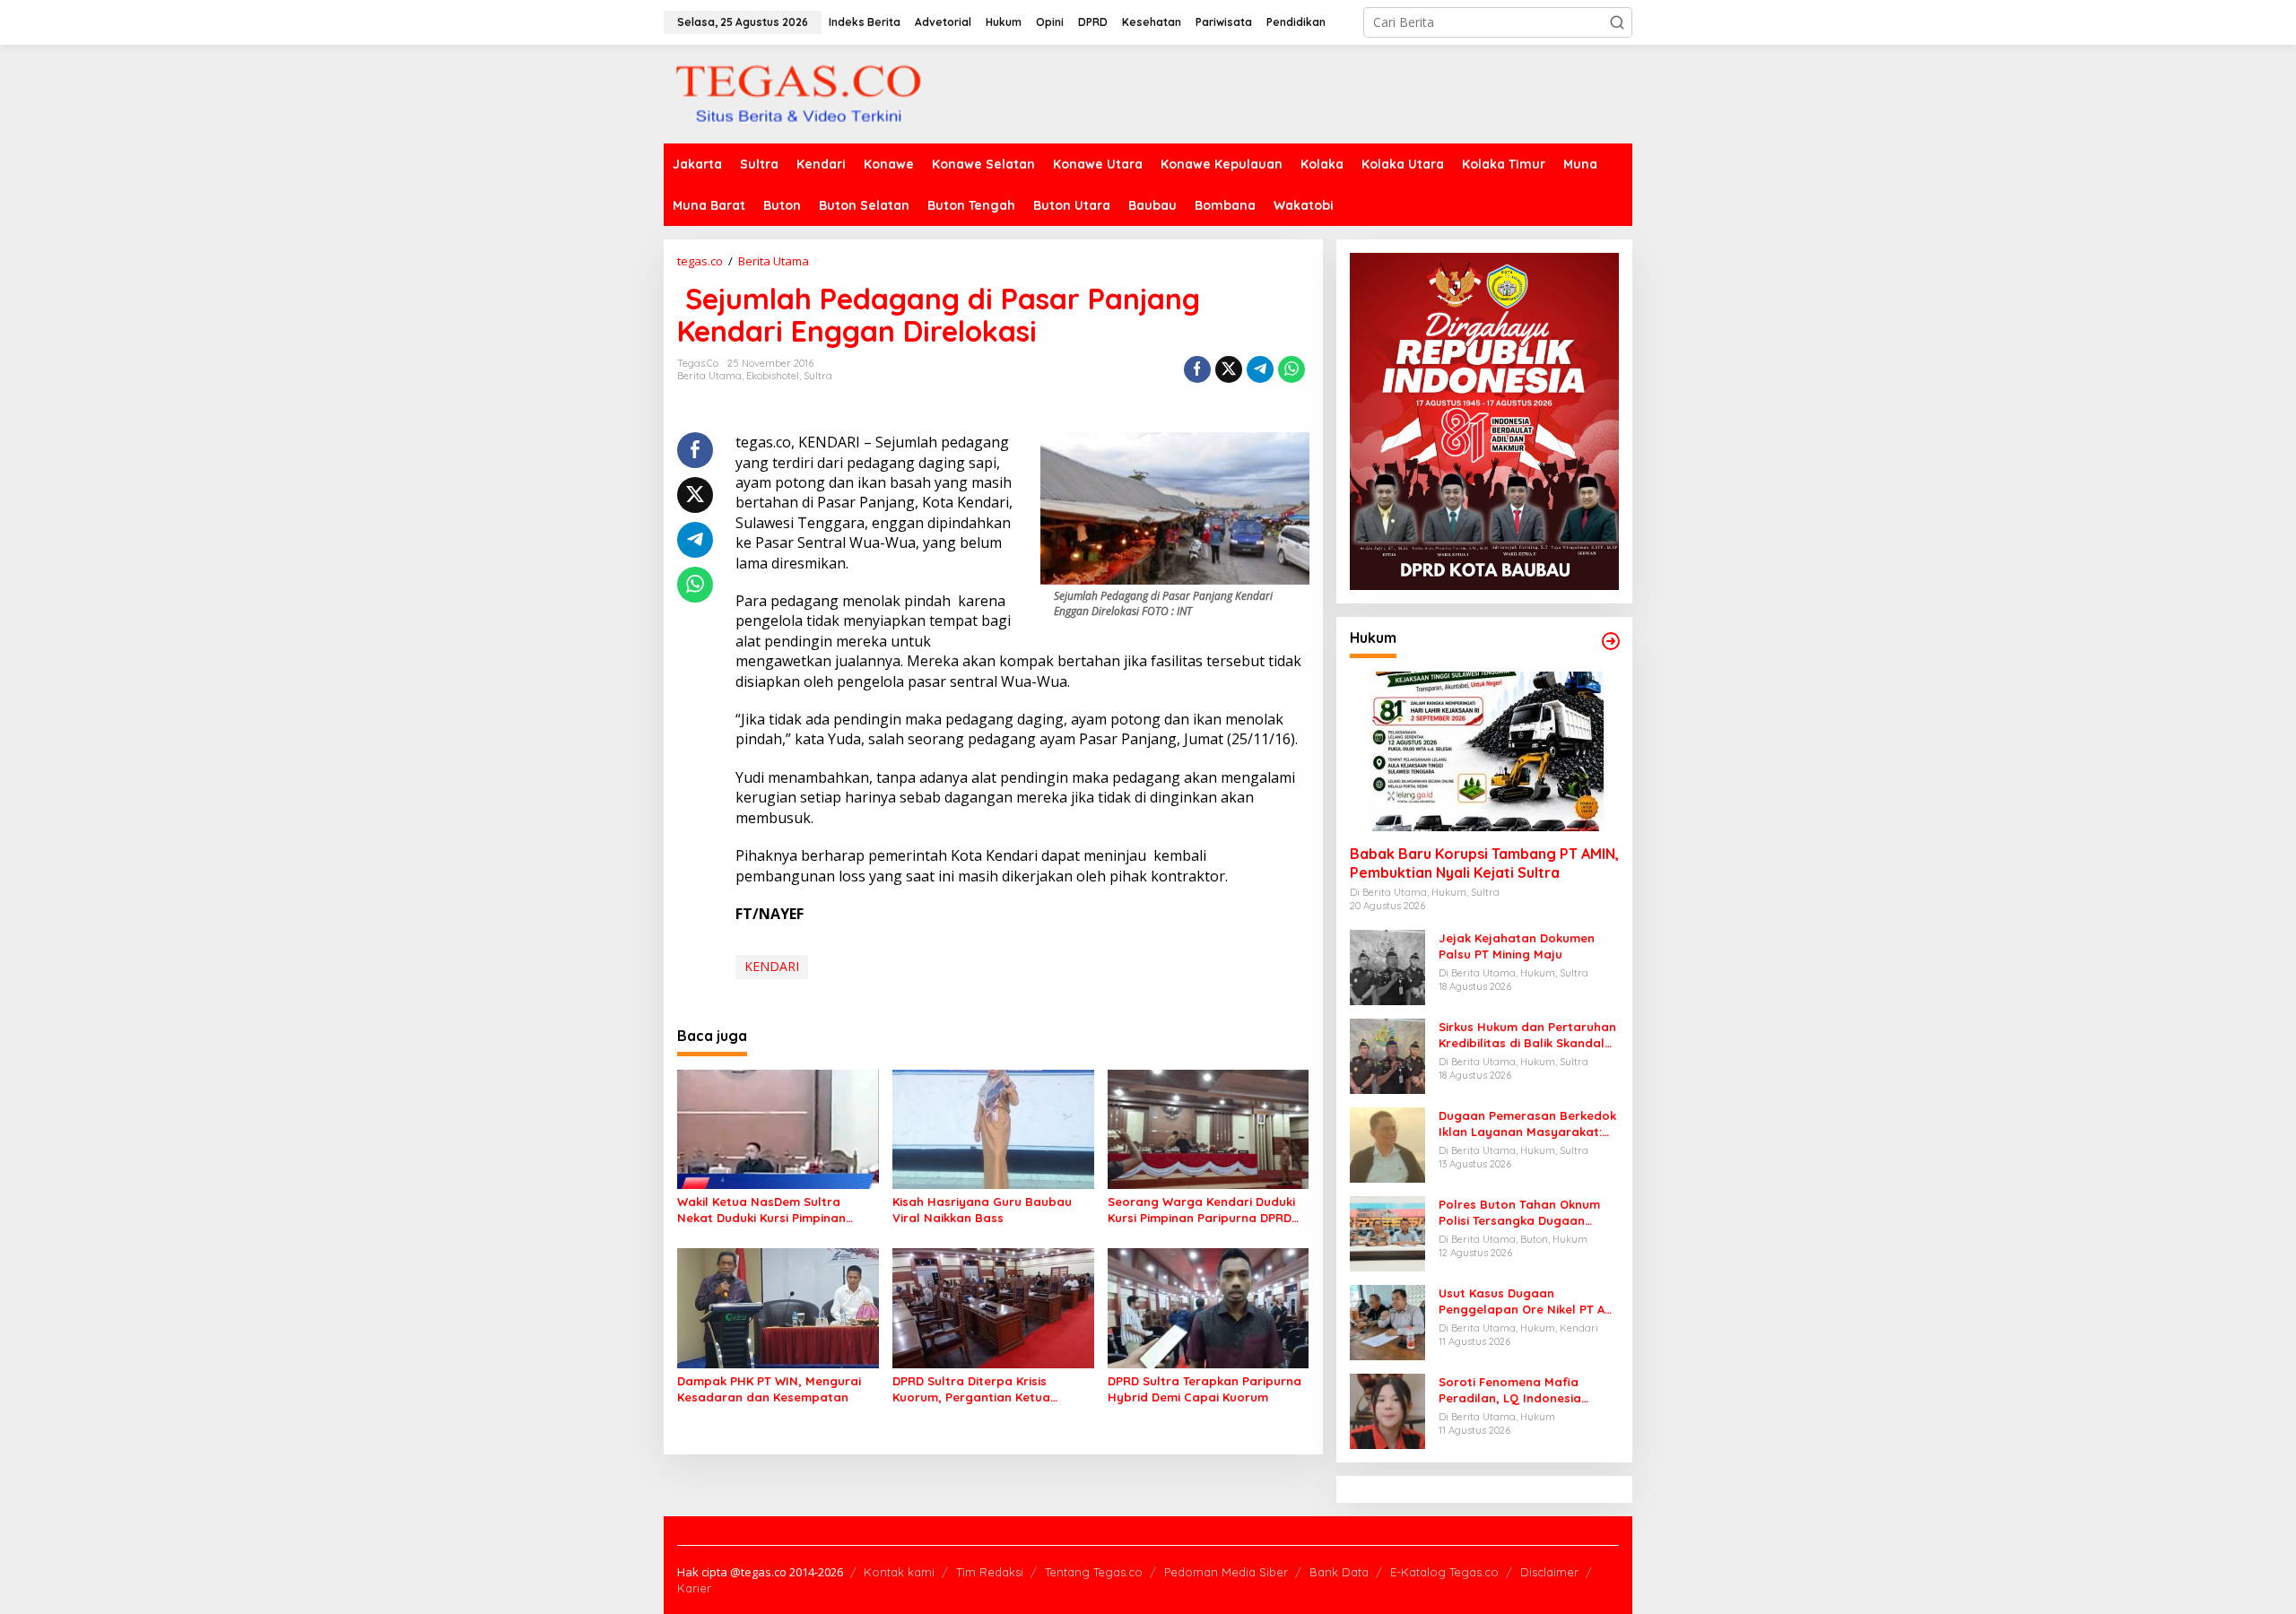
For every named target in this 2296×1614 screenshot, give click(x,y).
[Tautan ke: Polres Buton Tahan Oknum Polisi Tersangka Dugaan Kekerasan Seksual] (1387, 1232)
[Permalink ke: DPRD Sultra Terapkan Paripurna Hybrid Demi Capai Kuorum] (1209, 1307)
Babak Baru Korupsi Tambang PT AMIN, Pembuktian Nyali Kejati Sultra (1484, 863)
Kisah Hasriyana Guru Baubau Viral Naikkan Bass (982, 1210)
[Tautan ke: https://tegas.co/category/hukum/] (1611, 641)
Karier (694, 1588)
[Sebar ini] (1197, 369)
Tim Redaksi (990, 1572)
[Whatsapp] (1291, 369)
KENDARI (772, 966)
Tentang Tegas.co (1094, 1572)
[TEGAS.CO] (798, 93)
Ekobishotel (773, 376)
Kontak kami (899, 1572)
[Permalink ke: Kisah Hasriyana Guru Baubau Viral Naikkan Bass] (993, 1128)
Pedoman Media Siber (1226, 1572)
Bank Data (1339, 1572)
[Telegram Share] (1260, 369)
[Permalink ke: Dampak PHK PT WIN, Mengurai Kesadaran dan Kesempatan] (778, 1307)
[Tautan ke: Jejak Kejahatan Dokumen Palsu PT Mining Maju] (1387, 966)
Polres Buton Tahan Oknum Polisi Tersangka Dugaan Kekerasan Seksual (1519, 1213)
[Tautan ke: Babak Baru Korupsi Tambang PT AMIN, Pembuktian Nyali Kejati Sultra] (1484, 751)
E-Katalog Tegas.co (1444, 1572)
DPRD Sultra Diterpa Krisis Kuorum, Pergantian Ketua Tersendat (971, 1389)
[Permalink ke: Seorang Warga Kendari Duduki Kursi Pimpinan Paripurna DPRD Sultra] (1209, 1128)
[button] (1617, 22)
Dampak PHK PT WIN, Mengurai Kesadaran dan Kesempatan (769, 1389)
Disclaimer (1549, 1572)
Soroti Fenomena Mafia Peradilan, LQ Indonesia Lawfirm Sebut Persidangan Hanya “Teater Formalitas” (1521, 1390)
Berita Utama (709, 376)
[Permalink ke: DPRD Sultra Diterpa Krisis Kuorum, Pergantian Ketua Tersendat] (993, 1307)
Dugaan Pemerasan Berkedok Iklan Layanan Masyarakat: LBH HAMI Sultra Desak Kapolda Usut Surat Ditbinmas (1527, 1124)
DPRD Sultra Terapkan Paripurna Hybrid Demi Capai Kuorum (1205, 1389)
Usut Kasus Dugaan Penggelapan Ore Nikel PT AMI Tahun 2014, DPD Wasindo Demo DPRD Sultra (1528, 1302)
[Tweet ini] (1229, 369)
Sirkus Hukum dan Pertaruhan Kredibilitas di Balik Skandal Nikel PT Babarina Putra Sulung (1527, 1035)
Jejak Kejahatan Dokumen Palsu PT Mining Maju (1517, 946)
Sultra (818, 376)
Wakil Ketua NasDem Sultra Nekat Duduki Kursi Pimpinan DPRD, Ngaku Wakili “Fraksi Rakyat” (761, 1210)
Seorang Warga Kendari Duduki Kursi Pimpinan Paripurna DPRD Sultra (1201, 1210)
